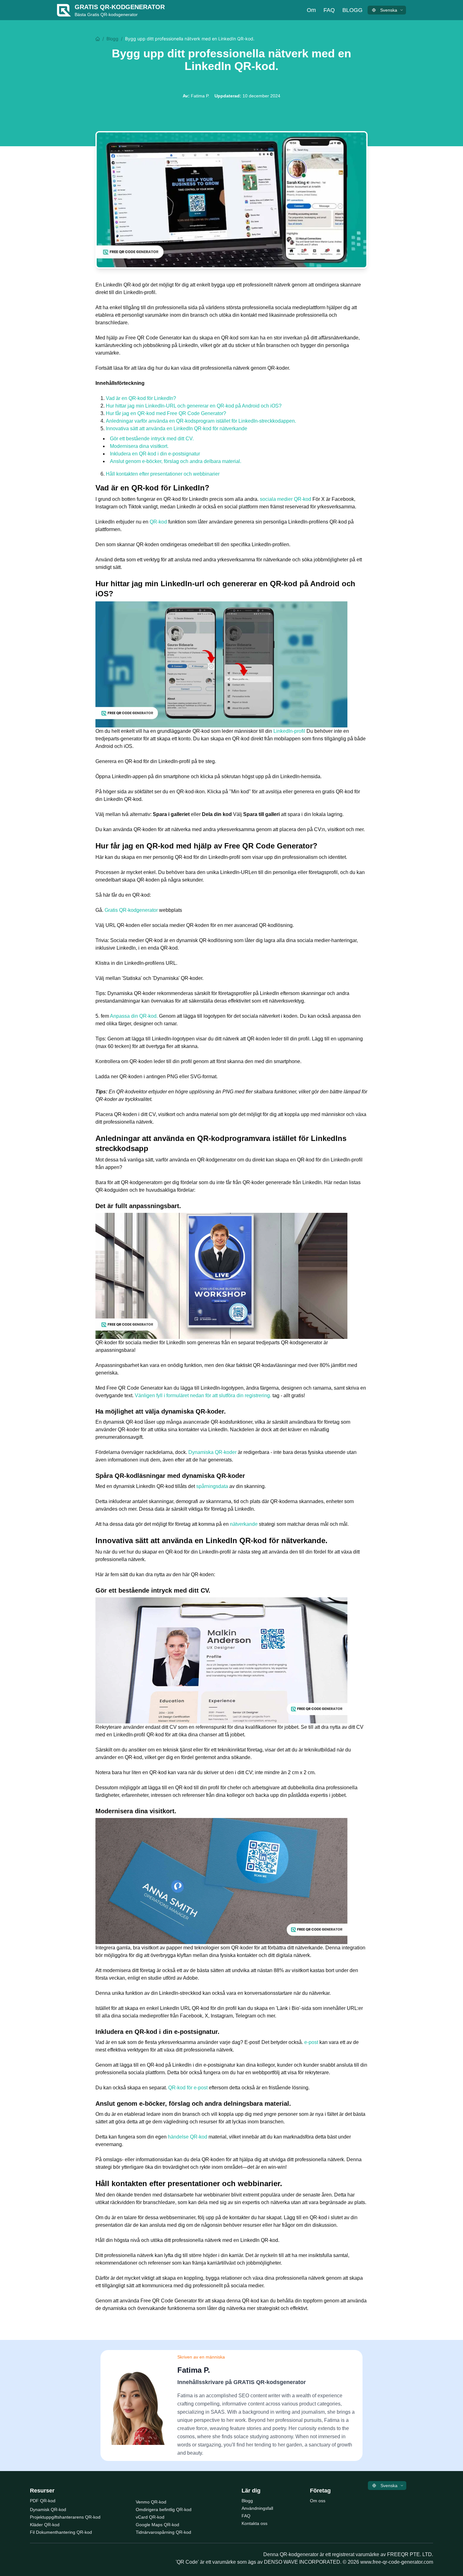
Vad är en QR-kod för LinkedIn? (141, 398)
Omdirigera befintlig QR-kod (164, 2509)
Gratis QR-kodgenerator (132, 910)
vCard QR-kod (150, 2517)
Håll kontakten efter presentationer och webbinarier (163, 474)
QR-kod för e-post (189, 2088)
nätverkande (244, 1524)
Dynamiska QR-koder (213, 1452)
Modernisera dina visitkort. (139, 446)
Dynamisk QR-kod (48, 2509)
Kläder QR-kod (45, 2525)
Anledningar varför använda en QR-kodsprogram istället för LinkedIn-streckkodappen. (201, 421)
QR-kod (159, 522)
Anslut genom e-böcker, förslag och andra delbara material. (176, 461)
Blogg (352, 10)
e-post (312, 2042)
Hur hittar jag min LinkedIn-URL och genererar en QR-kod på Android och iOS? (194, 406)
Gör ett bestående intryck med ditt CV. (152, 439)
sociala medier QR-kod (286, 499)
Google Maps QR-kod (157, 2525)
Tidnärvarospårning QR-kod (163, 2532)
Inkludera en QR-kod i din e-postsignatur (155, 454)
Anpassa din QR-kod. (134, 1016)
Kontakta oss (254, 2523)
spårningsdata (213, 1486)
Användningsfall (257, 2508)
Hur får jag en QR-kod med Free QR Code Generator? (166, 413)
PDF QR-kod (43, 2501)
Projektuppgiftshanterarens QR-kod (65, 2517)
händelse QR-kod (188, 2137)
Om (311, 10)
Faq (329, 10)
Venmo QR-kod (151, 2502)
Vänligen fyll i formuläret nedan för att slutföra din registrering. (204, 1395)
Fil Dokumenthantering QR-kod (61, 2532)
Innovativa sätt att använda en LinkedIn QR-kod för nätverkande (177, 428)
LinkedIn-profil (290, 731)
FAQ (246, 2516)
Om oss (318, 2501)
